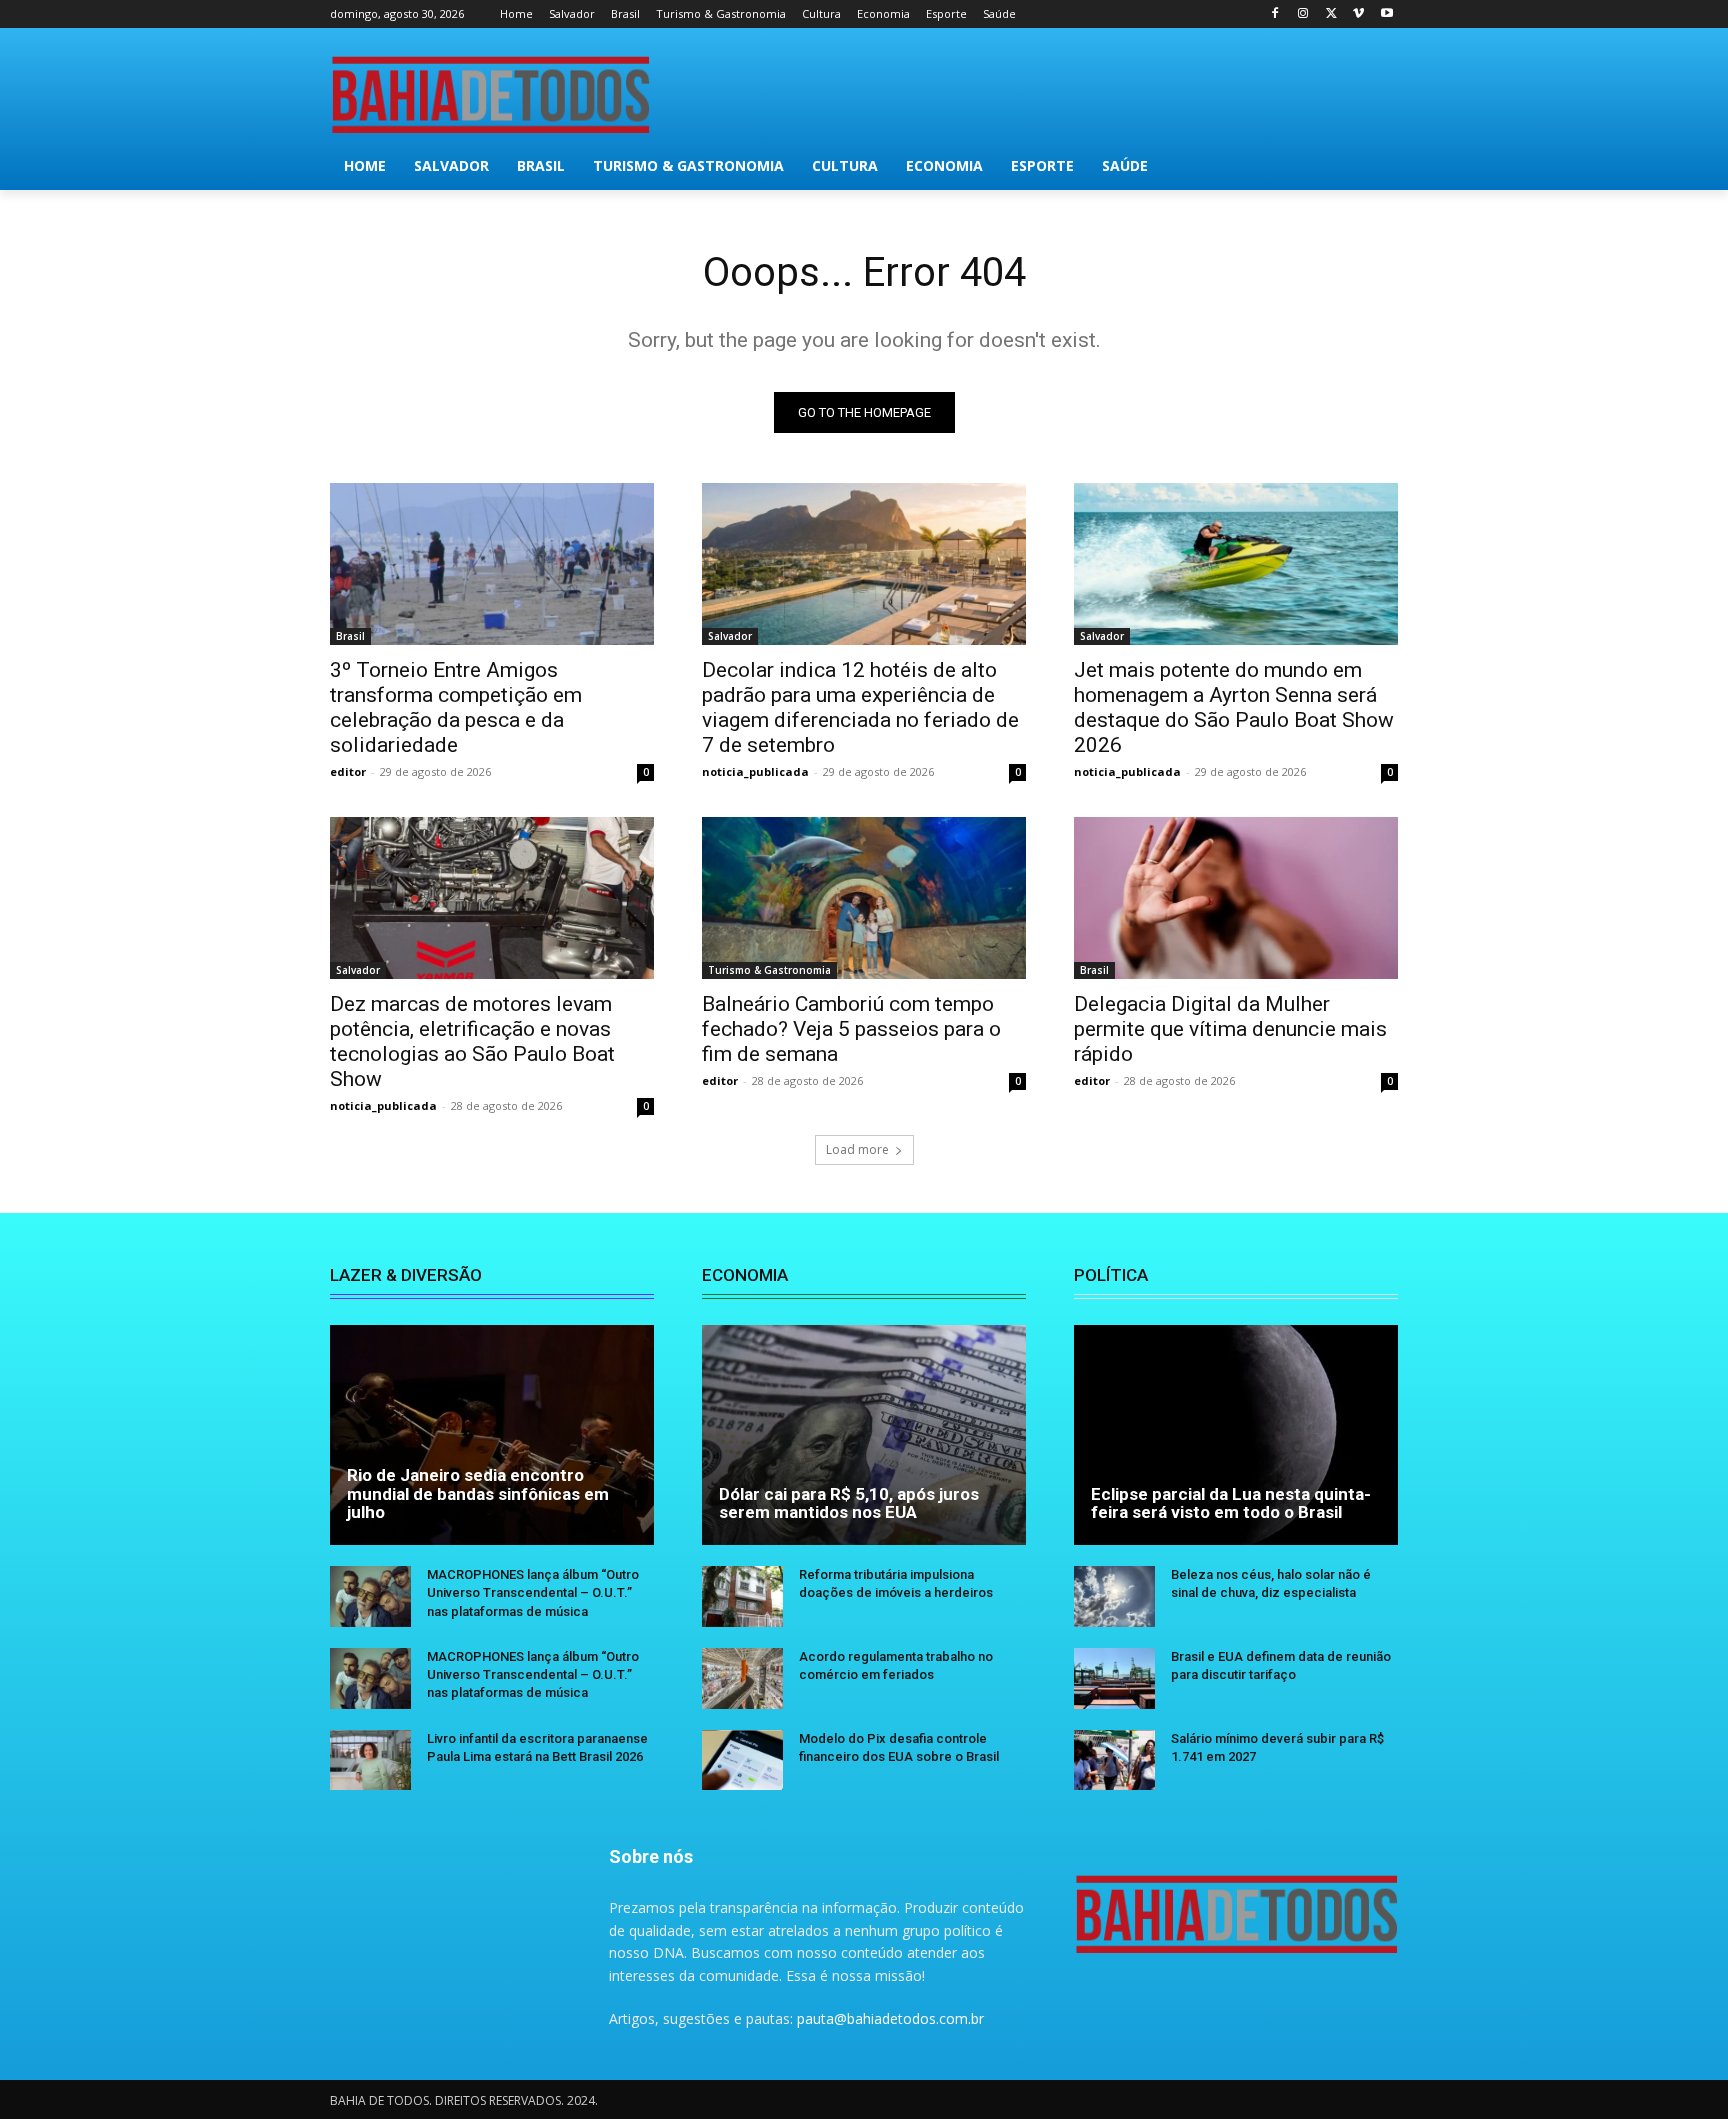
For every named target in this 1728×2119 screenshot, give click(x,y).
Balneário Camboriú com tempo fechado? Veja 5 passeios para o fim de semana (851, 1029)
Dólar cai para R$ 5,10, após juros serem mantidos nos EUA (849, 1503)
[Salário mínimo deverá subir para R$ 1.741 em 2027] (1114, 1760)
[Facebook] (1275, 14)
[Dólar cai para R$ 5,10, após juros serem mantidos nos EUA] (864, 1435)
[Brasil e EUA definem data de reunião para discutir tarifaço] (1114, 1678)
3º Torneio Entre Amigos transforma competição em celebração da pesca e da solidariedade (456, 707)
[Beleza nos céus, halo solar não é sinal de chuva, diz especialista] (1114, 1596)
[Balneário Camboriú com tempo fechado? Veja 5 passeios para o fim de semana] (864, 898)
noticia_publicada (755, 771)
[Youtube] (1386, 14)
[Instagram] (1303, 14)
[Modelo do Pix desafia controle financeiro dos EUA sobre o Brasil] (742, 1760)
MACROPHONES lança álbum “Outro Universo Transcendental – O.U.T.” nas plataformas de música (533, 1592)
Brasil (350, 636)
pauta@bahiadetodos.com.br (890, 2018)
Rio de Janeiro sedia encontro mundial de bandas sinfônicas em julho (478, 1493)
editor (348, 771)
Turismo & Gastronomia (769, 970)
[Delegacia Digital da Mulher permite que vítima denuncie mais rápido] (1236, 898)
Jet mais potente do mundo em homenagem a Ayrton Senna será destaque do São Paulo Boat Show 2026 (1234, 707)
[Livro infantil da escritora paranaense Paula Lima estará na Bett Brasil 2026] (370, 1760)
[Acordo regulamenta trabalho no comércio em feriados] (742, 1678)
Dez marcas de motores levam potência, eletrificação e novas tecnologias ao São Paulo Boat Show (472, 1041)
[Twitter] (1331, 14)
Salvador (730, 636)
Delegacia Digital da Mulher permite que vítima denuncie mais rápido (1230, 1029)
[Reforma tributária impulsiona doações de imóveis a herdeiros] (742, 1596)
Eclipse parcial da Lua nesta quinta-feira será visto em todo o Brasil (1231, 1503)
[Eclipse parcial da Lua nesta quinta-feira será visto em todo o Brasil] (1236, 1435)
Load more (857, 1149)
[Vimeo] (1358, 14)
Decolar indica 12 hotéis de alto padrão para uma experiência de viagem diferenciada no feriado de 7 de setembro (860, 707)
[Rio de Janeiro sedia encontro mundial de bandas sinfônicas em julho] (492, 1435)
